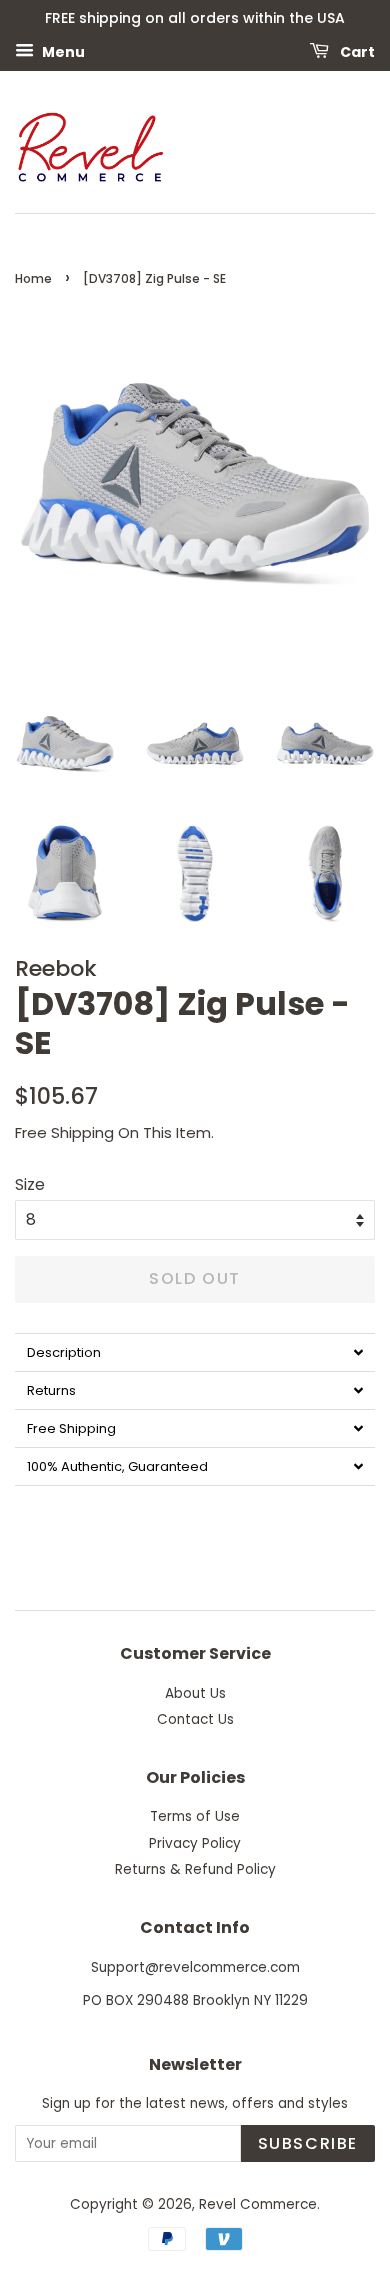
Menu (62, 51)
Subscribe (308, 2143)
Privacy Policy (195, 1843)
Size (30, 1184)
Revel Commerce (258, 2204)
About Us (195, 1693)
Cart (356, 51)
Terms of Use (195, 1816)
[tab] (195, 1352)
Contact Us (195, 1719)
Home (33, 278)
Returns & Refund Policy (195, 1869)
